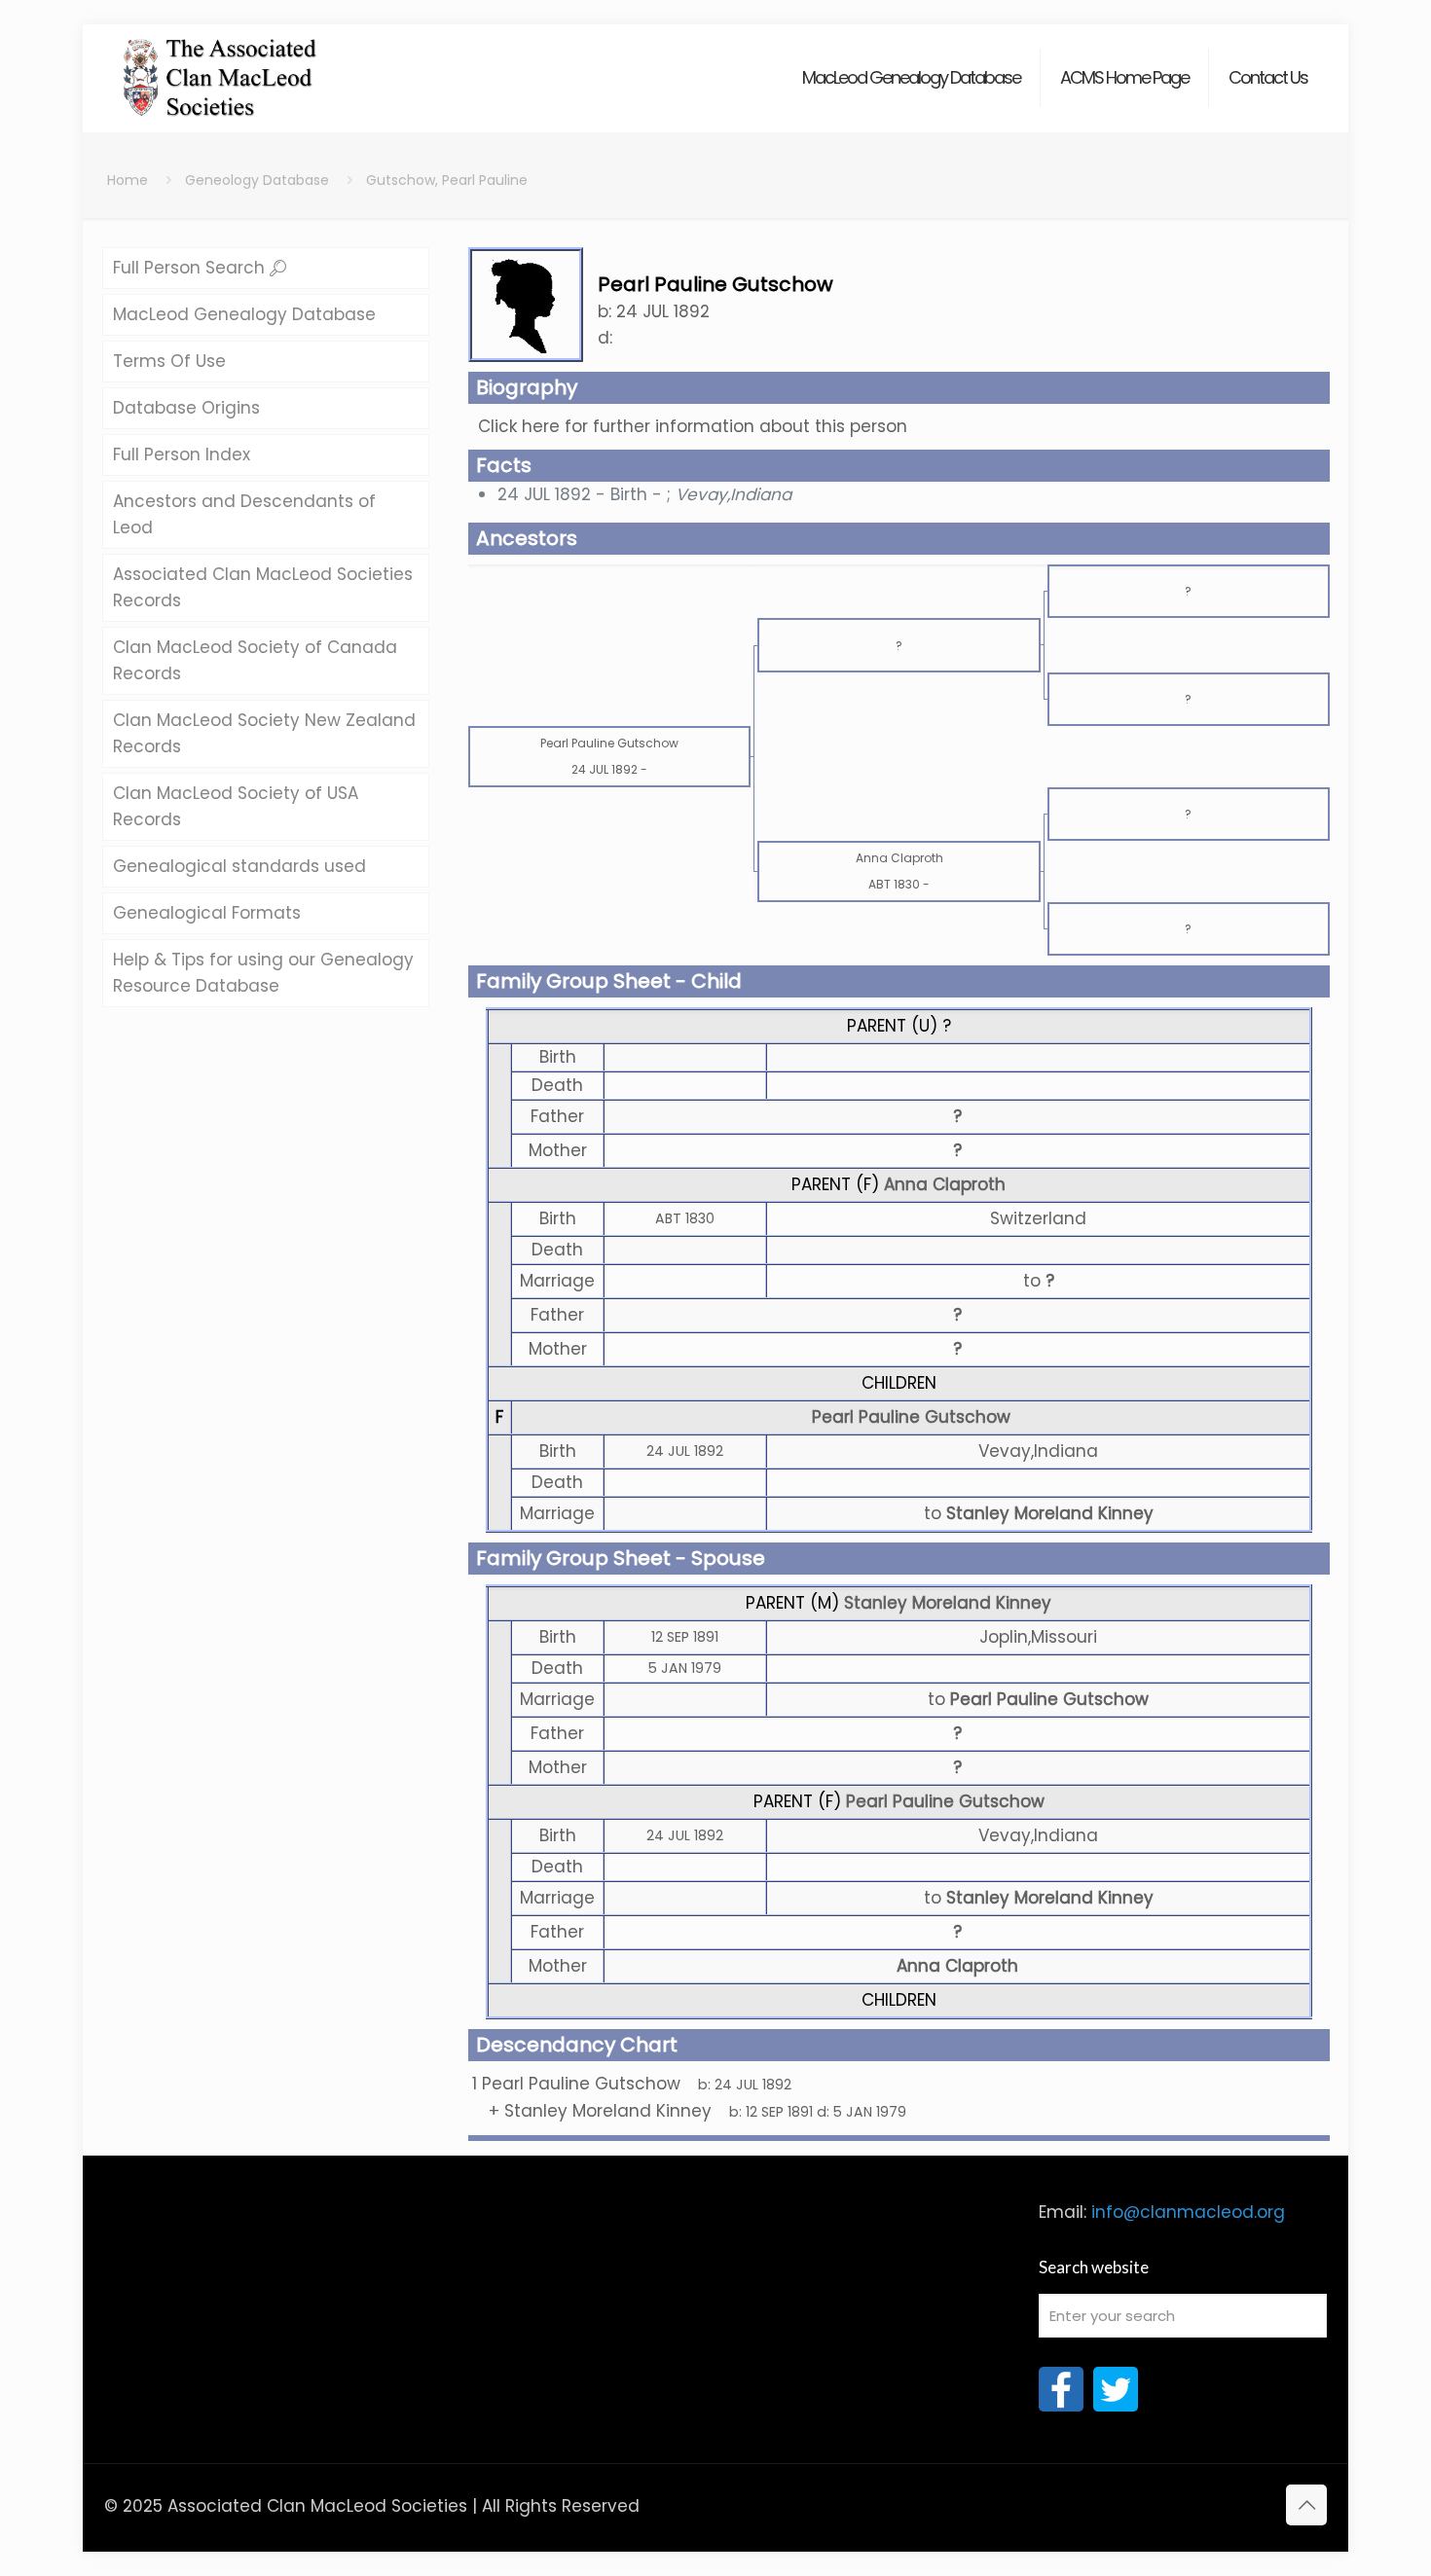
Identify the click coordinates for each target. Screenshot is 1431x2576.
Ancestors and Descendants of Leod (244, 514)
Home (128, 180)
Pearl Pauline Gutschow (911, 1417)
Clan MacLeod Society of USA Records (236, 806)
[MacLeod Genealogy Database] (220, 68)
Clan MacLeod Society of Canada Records (255, 660)
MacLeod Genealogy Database (244, 314)
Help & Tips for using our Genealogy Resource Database (263, 973)
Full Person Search (191, 268)
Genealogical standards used (239, 866)
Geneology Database (257, 180)
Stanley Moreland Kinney (948, 1603)
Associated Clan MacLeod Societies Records (263, 587)
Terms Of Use (169, 361)
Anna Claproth (945, 1184)
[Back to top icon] (1306, 2505)
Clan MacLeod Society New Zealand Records (264, 733)
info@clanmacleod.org (1188, 2212)
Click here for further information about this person (693, 426)
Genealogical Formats (207, 913)
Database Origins (186, 408)
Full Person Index (182, 454)
